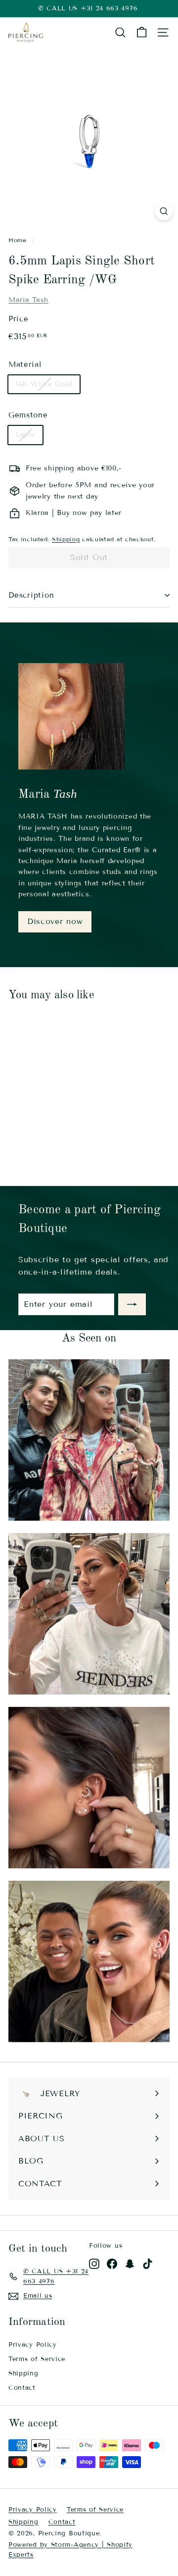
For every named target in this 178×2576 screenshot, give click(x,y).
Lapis (25, 435)
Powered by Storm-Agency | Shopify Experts (70, 2550)
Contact (22, 2388)
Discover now (55, 921)
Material (25, 364)
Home (18, 240)
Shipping (66, 539)
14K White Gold (44, 384)
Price (19, 319)
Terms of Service (37, 2359)
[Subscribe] (132, 1304)
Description (31, 595)
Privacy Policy (33, 2345)
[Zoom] (164, 211)
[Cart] (142, 32)
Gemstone (28, 415)
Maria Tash (28, 300)
